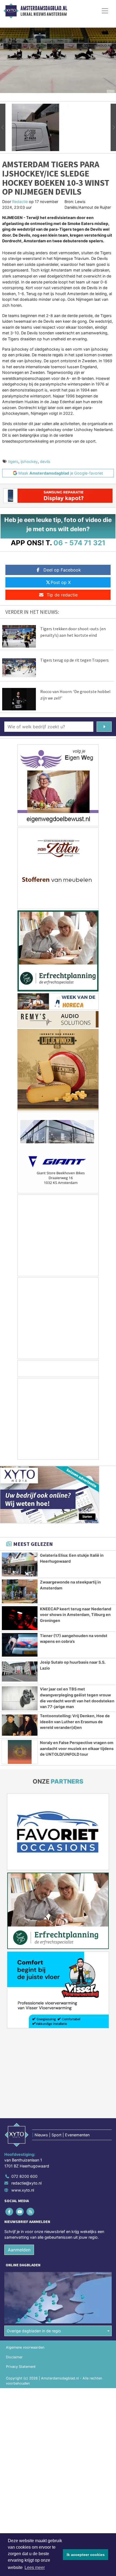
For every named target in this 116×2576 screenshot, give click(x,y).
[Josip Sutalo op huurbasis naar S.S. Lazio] (20, 1671)
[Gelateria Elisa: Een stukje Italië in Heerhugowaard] (20, 1565)
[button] (3, 127)
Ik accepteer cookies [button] (86, 2555)
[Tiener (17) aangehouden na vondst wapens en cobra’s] (20, 1645)
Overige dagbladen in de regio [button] (34, 2331)
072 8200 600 (24, 2176)
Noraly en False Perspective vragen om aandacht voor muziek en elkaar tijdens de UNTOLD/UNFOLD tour (77, 1748)
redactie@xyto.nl (26, 2183)
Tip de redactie (62, 595)
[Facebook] (10, 2211)
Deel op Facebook (62, 570)
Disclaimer (14, 2357)
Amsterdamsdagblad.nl (44, 8)
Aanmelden (19, 2250)
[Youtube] (20, 2211)
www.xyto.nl (23, 2190)
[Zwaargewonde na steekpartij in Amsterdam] (20, 1591)
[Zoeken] (104, 727)
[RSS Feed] (31, 2211)
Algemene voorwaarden (25, 2347)
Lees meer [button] (35, 2567)
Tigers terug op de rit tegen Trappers (74, 660)
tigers (13, 461)
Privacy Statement (21, 2367)
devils (45, 461)
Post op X (61, 582)
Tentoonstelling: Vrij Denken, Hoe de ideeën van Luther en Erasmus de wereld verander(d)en (75, 1722)
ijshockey (29, 461)
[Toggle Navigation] (105, 11)
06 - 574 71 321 (79, 543)
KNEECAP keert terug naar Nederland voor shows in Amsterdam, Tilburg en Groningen (76, 1615)
